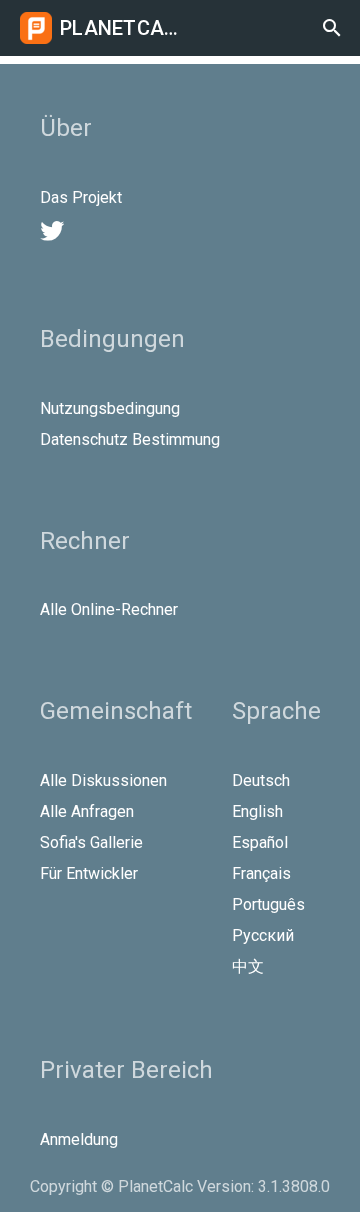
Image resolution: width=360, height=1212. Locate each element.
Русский (263, 935)
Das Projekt (81, 197)
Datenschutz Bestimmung (130, 439)
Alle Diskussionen (103, 780)
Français (261, 873)
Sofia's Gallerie (91, 842)
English (257, 811)
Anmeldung (79, 1139)
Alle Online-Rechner (109, 609)
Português (268, 904)
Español (260, 842)
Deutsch (261, 780)
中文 (248, 966)
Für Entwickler (89, 873)
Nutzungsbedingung (110, 408)
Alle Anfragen (87, 811)
